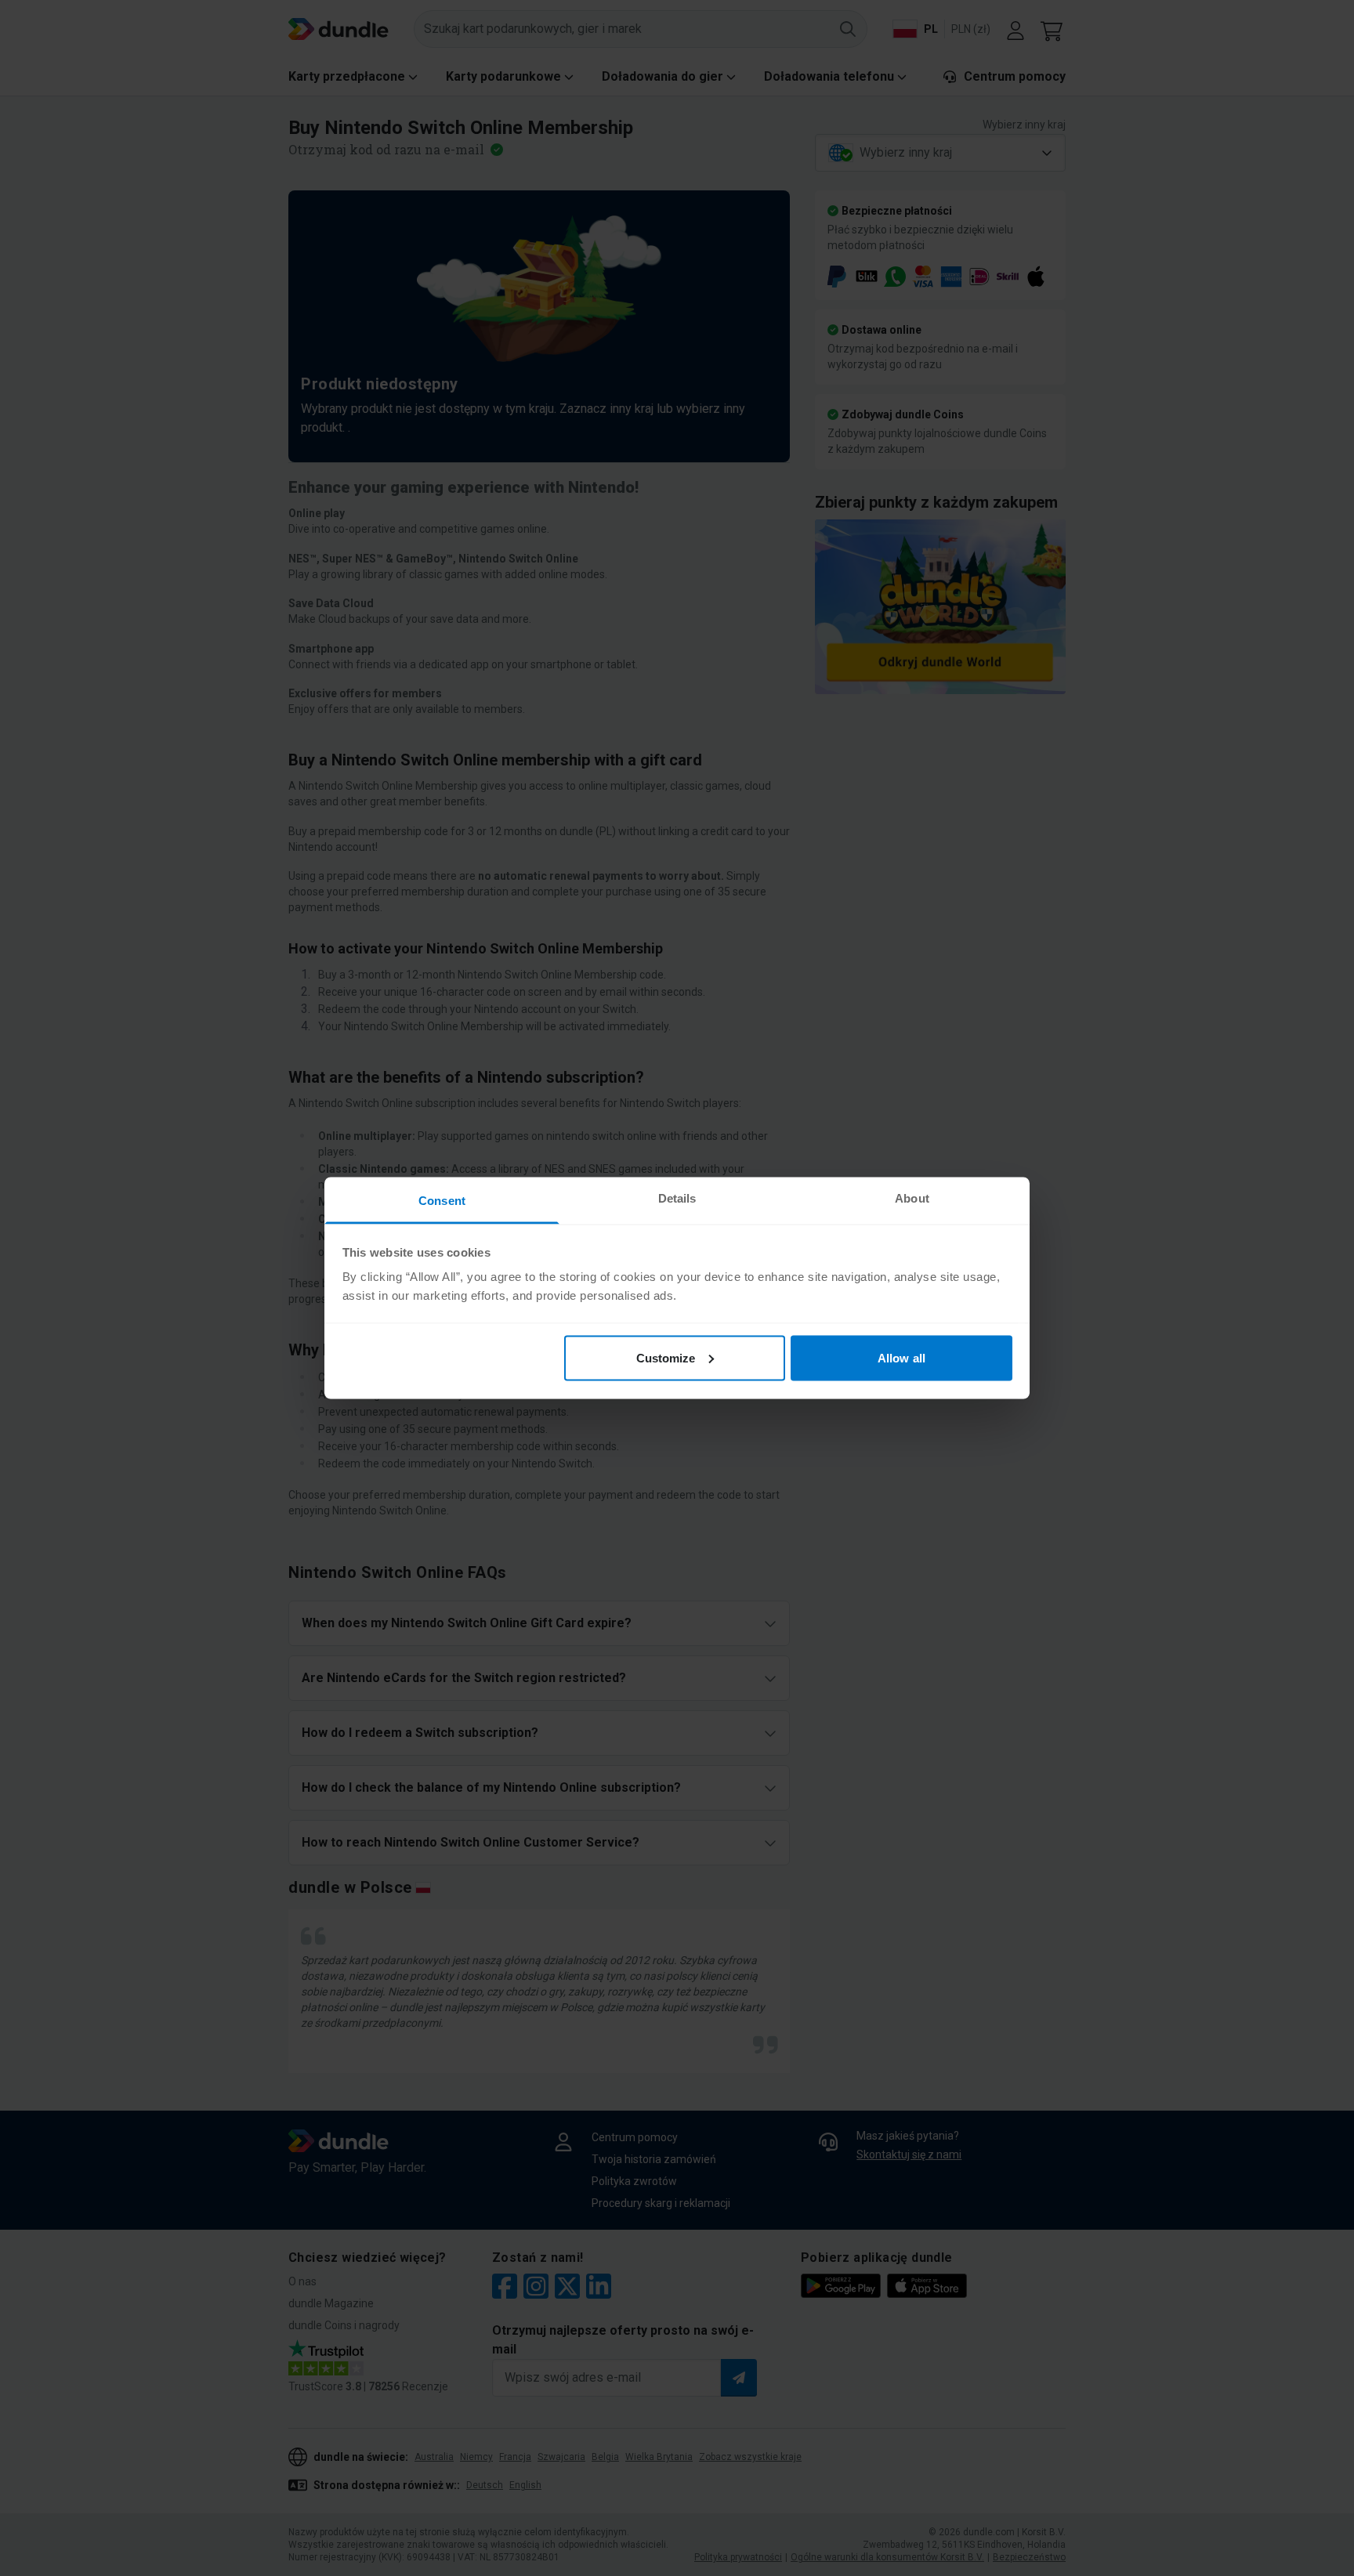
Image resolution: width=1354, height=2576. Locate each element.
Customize (666, 1357)
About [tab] (912, 1198)
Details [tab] (677, 1198)
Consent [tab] (442, 1201)
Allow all (901, 1357)
